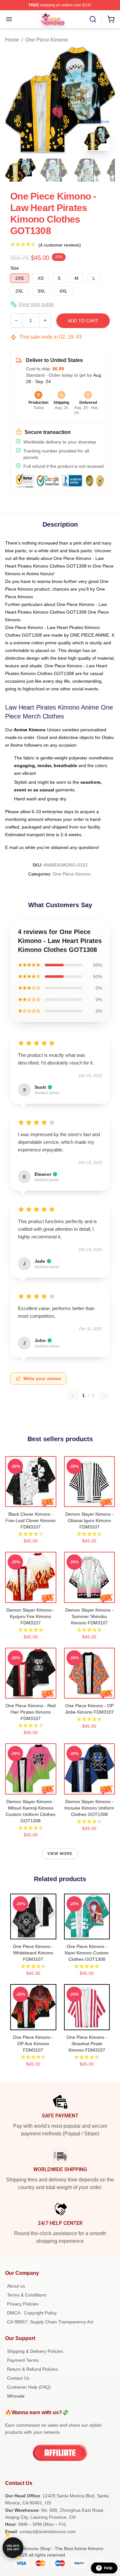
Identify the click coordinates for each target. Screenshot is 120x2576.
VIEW (31, 1501)
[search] (93, 19)
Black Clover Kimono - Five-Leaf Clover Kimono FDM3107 (31, 1520)
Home (12, 40)
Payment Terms (23, 2360)
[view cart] (111, 19)
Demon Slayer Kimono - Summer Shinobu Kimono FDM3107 (89, 1616)
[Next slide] (105, 101)
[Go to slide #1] (20, 170)
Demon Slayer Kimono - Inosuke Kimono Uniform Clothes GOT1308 (89, 1808)
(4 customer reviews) (60, 245)
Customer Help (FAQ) (29, 2387)
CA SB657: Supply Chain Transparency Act (50, 2322)
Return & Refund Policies (32, 2369)
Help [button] (108, 2568)
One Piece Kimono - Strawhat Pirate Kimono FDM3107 (87, 2044)
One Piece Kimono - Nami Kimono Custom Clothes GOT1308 (87, 1953)
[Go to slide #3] (87, 170)
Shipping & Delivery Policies (35, 2351)
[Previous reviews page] (73, 1395)
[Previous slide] (15, 101)
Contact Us (18, 2378)
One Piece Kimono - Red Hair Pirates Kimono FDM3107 (31, 1712)
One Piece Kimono (47, 40)
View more (60, 1854)
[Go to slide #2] (54, 170)
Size (15, 268)
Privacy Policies (23, 2304)
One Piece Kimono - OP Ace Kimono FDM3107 (33, 2044)
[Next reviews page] (104, 1395)
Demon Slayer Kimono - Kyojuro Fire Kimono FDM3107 (31, 1616)
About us (16, 2286)
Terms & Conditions (27, 2295)
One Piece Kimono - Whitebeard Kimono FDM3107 (33, 1953)
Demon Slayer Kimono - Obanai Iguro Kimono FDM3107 (89, 1520)
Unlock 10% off (13, 2548)
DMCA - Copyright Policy (32, 2313)
